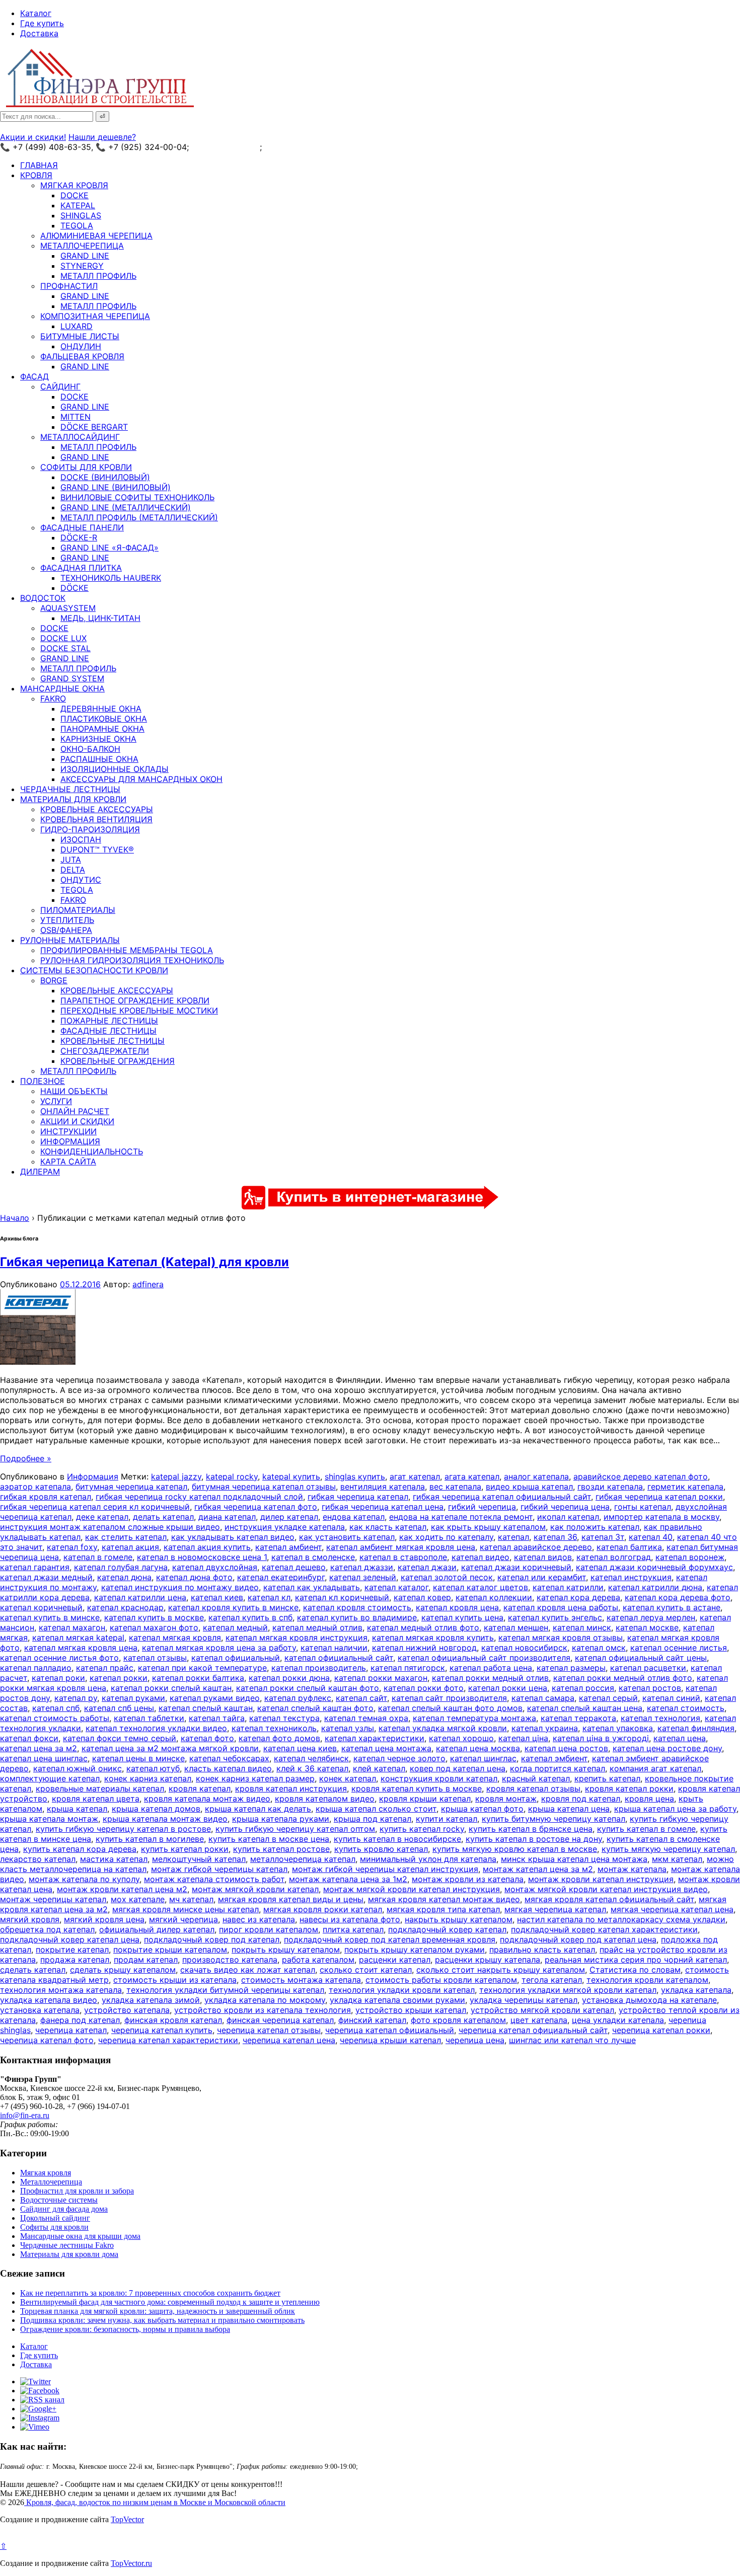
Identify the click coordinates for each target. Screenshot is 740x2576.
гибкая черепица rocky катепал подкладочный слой (199, 1497)
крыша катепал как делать (258, 1809)
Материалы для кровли (73, 799)
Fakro (53, 698)
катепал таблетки (149, 1718)
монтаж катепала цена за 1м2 (348, 1879)
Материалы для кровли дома (69, 2254)
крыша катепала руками (281, 1819)
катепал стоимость (686, 1708)
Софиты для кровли (86, 467)
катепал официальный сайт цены (641, 1658)
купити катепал (447, 1819)
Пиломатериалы (78, 910)
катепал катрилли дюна (655, 1587)
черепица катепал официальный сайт (533, 2030)
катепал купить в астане (672, 1607)
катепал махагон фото (154, 1627)
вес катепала (455, 1487)
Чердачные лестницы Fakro (67, 2245)
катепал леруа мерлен (651, 1617)
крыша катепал (77, 1809)
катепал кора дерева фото (678, 1597)
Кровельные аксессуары (97, 809)
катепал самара (543, 1698)
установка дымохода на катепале (649, 2000)
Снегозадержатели (105, 1051)
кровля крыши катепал (425, 1799)
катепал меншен (516, 1627)
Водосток (43, 598)
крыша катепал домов (156, 1809)
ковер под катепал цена (458, 1768)
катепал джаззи (362, 1567)
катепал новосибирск (524, 1648)
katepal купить (291, 1476)
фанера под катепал (80, 2020)
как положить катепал (595, 1527)
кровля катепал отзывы (533, 1788)
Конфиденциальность (92, 1151)
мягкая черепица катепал (555, 1909)
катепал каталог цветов (480, 1587)
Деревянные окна (101, 709)
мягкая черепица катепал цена (672, 1909)
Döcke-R (79, 537)
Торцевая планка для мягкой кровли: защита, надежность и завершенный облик (158, 2311)
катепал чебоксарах (229, 1758)
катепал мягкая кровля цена (81, 1648)
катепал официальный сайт (339, 1658)
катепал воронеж (690, 1557)
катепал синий (671, 1698)
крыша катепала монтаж (49, 1819)
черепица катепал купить (162, 2030)
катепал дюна (124, 1577)
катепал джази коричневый (516, 1567)
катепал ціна (523, 1738)
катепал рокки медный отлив (490, 1678)
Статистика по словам (635, 1970)
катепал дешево (294, 1567)
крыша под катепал (373, 1819)
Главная (39, 165)
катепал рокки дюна (289, 1678)
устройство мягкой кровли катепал (542, 2010)
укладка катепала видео (49, 2000)
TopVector (127, 2519)
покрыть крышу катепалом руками (415, 1949)
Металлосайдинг (80, 437)
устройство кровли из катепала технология (263, 2010)
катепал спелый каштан (206, 1708)
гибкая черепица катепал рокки (659, 1497)
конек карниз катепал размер (255, 1778)
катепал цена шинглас (44, 1758)
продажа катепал (75, 1960)
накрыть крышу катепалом (459, 1919)
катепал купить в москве (154, 1617)
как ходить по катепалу (446, 1537)
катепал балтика (629, 1547)
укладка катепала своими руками (397, 2000)
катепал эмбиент (554, 1758)
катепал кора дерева (578, 1597)
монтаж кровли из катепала (468, 1879)
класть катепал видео (228, 1768)
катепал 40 (651, 1537)
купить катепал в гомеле (646, 1829)
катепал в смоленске (313, 1557)
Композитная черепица (95, 316)
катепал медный (235, 1627)
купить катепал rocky (422, 1829)
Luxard (77, 326)
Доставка (39, 33)
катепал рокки (119, 1678)
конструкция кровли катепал (439, 1778)
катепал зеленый (363, 1577)
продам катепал (146, 1960)
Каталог (36, 13)
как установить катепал (347, 1537)
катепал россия (583, 1688)
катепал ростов (650, 1688)
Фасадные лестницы (108, 1031)
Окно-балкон (90, 749)
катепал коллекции (494, 1597)
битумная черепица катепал (131, 1487)
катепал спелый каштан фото (315, 1708)
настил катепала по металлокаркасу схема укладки (621, 1919)
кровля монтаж (506, 1799)
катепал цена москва (478, 1748)
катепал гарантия (35, 1567)
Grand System (72, 678)
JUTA (71, 860)
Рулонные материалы (70, 940)
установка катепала (40, 2010)
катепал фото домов (279, 1738)
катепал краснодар (125, 1607)
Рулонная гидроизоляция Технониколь (132, 960)
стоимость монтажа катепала (301, 1980)
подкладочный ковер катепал (447, 1929)
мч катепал (191, 1899)
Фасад (34, 376)
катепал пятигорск (408, 1668)
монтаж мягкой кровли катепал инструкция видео (606, 1889)
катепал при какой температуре (202, 1668)
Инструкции (68, 1131)
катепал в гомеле (98, 1557)
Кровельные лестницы (113, 1041)
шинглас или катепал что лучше (572, 2040)
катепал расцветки (648, 1668)
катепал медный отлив (317, 1627)
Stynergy (82, 266)
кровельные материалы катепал (100, 1788)
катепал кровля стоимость (357, 1607)
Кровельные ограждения (118, 1061)
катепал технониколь (274, 1728)
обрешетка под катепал (47, 1929)
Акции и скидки (77, 1121)
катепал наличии (334, 1648)
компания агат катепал (655, 1768)
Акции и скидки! (33, 137)
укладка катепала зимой (151, 2000)
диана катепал (227, 1517)
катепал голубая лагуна (121, 1567)
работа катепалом (318, 1960)
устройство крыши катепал (411, 2010)
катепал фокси (29, 1738)
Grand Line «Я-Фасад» (109, 548)
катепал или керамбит (542, 1577)
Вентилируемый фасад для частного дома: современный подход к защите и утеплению (170, 2302)
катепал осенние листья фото (59, 1658)
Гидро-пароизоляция (90, 829)
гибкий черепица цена (565, 1507)
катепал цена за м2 (39, 1748)
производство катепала (230, 1960)
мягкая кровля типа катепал (443, 1909)
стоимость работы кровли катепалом (441, 1980)
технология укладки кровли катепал (402, 1990)
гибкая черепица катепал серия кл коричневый (95, 1507)
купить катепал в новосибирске (397, 1839)
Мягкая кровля (74, 185)
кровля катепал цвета (96, 1799)
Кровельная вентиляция (96, 819)
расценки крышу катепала (488, 1960)
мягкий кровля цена (104, 1919)
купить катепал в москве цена (269, 1839)
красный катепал (536, 1778)
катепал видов (543, 1557)
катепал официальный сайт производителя (484, 1658)
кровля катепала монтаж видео (207, 1799)
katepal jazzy (176, 1476)
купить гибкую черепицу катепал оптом (295, 1829)
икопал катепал (568, 1517)
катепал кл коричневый (342, 1597)
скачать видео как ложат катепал (248, 1970)
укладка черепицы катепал (524, 2000)
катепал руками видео (215, 1698)
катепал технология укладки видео (156, 1728)
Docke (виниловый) (105, 477)
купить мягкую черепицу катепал (668, 1849)
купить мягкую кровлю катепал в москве (515, 1849)
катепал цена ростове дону (667, 1748)
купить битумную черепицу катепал (553, 1819)
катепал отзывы (155, 1658)
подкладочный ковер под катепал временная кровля (390, 1939)
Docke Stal (65, 648)
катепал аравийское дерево (536, 1547)
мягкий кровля (30, 1919)
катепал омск (599, 1648)
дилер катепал (289, 1517)
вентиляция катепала (383, 1487)
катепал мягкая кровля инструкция (297, 1637)
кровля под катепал (581, 1799)
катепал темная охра (366, 1718)
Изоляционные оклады (115, 769)
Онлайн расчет (75, 1111)
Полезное (43, 1081)
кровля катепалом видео (325, 1799)
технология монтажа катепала (61, 1990)
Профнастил (69, 286)
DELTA (73, 870)
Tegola (77, 225)
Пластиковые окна (104, 719)
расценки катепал (395, 1960)
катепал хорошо (461, 1738)
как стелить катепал (126, 1537)
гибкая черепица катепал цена (383, 1507)
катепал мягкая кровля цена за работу (219, 1648)
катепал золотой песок (447, 1577)
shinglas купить (355, 1476)
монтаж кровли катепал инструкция (601, 1879)
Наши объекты (74, 1091)
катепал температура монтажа (474, 1718)
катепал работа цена (491, 1668)
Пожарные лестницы (109, 1021)
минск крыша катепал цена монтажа (574, 1859)
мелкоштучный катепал (199, 1859)
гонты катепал (643, 1507)
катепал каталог (396, 1587)
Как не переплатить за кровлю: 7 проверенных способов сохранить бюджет (150, 2293)
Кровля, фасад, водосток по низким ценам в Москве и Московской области (155, 2502)
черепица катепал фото (47, 2040)
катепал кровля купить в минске (233, 1607)
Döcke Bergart (94, 427)
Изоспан (81, 839)
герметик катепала (685, 1487)
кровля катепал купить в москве (417, 1788)
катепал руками (133, 1698)
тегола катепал (552, 1980)
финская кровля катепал (173, 2020)
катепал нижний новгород (424, 1648)
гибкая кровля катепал (46, 1497)
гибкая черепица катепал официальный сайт (502, 1497)
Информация (70, 1141)
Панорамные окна (102, 729)
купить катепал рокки (185, 1849)
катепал (513, 1537)
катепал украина (545, 1728)
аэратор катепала (35, 1487)
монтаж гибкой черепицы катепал (219, 1869)
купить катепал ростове (281, 1849)
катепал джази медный (46, 1577)
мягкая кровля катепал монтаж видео (444, 1899)
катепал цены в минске (138, 1758)
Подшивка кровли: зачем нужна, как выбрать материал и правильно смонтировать (162, 2320)
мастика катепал (114, 1859)
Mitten (76, 417)
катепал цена (680, 1738)
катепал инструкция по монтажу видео (180, 1587)
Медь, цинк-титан (100, 618)
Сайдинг (60, 386)
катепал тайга (217, 1718)
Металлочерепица (82, 246)
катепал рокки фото (424, 1688)
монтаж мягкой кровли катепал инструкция (412, 1889)
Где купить (42, 23)
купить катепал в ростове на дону (534, 1839)
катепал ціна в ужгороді (601, 1738)
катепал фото (207, 1738)
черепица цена (475, 2040)
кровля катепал (200, 1788)
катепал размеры (571, 1668)
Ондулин (81, 346)
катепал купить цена (462, 1617)
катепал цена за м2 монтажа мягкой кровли (170, 1748)
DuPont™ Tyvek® (97, 849)
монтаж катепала (632, 1869)
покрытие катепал (72, 1949)
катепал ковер (422, 1597)
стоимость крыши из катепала (175, 1980)
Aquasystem (68, 608)
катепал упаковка (618, 1728)
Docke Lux (63, 638)
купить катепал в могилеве (150, 1839)
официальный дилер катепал (157, 1929)
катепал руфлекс (298, 1698)
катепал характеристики (375, 1738)
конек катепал (348, 1778)
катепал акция (130, 1547)
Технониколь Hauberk (111, 578)
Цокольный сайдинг (55, 2218)
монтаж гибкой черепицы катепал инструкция (385, 1869)
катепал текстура (284, 1718)
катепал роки (58, 1678)
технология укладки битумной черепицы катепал (225, 1990)
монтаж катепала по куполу (84, 1879)
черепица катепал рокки (661, 2030)
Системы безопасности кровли (94, 970)
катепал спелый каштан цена (585, 1708)
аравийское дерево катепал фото (641, 1476)
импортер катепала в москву (661, 1517)
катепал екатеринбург (281, 1577)
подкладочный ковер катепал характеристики (604, 1929)
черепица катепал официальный (390, 2030)
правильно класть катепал (542, 1949)
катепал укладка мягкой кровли (443, 1728)
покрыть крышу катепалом (286, 1949)
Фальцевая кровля (82, 356)
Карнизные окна (98, 739)
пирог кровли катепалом (269, 1929)
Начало (15, 1218)
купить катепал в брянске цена (531, 1829)
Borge (54, 980)
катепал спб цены (119, 1708)
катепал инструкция (631, 1577)
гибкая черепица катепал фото (256, 1507)
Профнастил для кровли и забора (77, 2191)
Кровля (36, 175)
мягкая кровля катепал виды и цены (291, 1899)
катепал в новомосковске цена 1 (202, 1557)
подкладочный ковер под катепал (212, 1939)
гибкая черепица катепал (358, 1497)
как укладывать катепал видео (233, 1537)
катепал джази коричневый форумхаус (654, 1567)
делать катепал (163, 1517)
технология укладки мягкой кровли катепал (568, 1990)
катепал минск (582, 1627)
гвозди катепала (610, 1487)
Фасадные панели (82, 527)
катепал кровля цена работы (561, 1607)
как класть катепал (388, 1527)
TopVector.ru (131, 2563)
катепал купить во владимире (357, 1617)
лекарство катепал (38, 1859)
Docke (75, 195)
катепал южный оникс (78, 1768)
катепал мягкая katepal (78, 1637)
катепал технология (660, 1718)
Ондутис (81, 880)
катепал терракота (578, 1718)
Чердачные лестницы (70, 789)
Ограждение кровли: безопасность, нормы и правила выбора (125, 2329)
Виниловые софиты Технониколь (137, 497)
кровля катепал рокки (629, 1788)
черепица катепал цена (289, 2040)
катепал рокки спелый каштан (171, 1688)
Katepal (78, 205)
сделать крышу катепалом (123, 1970)
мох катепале (138, 1899)
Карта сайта (68, 1161)
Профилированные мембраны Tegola (127, 950)
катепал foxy (72, 1547)
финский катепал (372, 2020)
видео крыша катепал (529, 1487)
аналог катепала (536, 1476)
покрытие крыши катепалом (170, 1949)
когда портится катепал (558, 1768)
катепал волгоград (614, 1557)
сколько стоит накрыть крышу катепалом (501, 1970)
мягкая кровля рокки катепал (323, 1909)
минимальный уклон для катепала (428, 1859)
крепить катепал (607, 1778)
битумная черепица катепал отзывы (264, 1487)
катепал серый (608, 1698)
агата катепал (472, 1476)
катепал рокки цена (508, 1688)
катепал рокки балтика (198, 1678)
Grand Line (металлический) (126, 507)
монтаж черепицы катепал (53, 1899)
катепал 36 (555, 1537)
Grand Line (85, 256)
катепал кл (269, 1597)
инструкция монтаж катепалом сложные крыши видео (110, 1527)
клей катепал (379, 1768)
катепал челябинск (311, 1758)
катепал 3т (603, 1537)
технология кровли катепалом (647, 1980)
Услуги (56, 1101)
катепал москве (647, 1627)
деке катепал (102, 1517)
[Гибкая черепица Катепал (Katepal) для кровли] (38, 1362)
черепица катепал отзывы (269, 2030)
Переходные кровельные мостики (139, 1010)
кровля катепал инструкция (291, 1788)
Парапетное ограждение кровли (135, 1000)
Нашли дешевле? (102, 137)
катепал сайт (361, 1698)
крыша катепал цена (569, 1809)
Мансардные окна (62, 688)
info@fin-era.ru (25, 2115)
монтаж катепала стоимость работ (214, 1879)
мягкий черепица (183, 1919)
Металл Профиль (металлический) (139, 517)
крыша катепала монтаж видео (165, 1819)
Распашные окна (99, 759)
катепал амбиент (288, 1547)
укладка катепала (696, 1990)
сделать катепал (33, 1970)
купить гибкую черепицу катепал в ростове (123, 1829)
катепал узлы (348, 1728)
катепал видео (480, 1557)
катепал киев (217, 1597)
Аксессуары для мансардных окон (141, 779)
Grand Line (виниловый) (116, 487)
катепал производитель (319, 1668)
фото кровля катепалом (458, 2020)
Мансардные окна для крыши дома (80, 2236)
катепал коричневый (41, 1607)
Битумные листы (80, 336)
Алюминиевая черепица (96, 236)
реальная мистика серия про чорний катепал (636, 1960)
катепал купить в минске (50, 1617)
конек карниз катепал (148, 1778)
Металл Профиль (98, 276)
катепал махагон (72, 1627)
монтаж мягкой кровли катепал (255, 1889)
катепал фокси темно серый (120, 1738)
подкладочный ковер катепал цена (70, 1939)
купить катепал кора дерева (80, 1849)
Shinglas (81, 215)
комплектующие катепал (50, 1778)
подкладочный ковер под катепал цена (578, 1939)
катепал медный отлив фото (423, 1627)
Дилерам (40, 1172)
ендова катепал (354, 1517)
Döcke (75, 588)
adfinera (148, 1284)
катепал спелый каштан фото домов (450, 1708)
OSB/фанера (66, 930)
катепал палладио (36, 1668)
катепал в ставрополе (403, 1557)
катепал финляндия (696, 1728)
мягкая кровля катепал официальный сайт (609, 1899)
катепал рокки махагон (381, 1678)
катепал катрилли (568, 1587)
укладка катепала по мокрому (265, 2000)
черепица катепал (71, 2030)
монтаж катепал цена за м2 (538, 1869)
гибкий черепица (482, 1507)
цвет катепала (539, 2020)
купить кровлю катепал (381, 1849)
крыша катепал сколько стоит (376, 1809)
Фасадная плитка (81, 568)
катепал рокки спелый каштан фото (308, 1688)
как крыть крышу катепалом (488, 1527)
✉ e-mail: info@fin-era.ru (311, 147)
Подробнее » (26, 1458)
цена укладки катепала (618, 2020)
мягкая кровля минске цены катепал (186, 1909)
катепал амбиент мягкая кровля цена (401, 1547)
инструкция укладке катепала (285, 1527)
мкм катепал (677, 1859)
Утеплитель (67, 920)
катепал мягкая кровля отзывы (561, 1637)
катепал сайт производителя (449, 1698)
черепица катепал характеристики (168, 2040)
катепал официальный (236, 1658)
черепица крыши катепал (390, 2040)
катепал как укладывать (312, 1587)
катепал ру (76, 1698)
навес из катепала (259, 1919)
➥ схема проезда (226, 147)
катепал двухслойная (215, 1567)
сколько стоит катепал (366, 1970)
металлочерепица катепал (303, 1859)
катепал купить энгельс (555, 1617)
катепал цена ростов (566, 1748)
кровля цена (649, 1799)
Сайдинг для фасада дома (64, 2209)
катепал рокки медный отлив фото (623, 1678)
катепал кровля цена (457, 1607)
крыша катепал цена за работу (675, 1809)
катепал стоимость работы (55, 1718)
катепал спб (56, 1708)
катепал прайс (105, 1668)
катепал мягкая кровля (175, 1637)
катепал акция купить (207, 1547)
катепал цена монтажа (386, 1748)
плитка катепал (353, 1929)
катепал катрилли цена (140, 1597)
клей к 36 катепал (312, 1768)
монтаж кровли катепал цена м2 (122, 1889)
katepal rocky (232, 1476)
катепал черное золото (399, 1758)
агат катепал (415, 1476)
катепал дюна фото (194, 1577)
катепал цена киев (300, 1748)
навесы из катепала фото (350, 1919)
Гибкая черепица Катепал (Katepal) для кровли (144, 1262)
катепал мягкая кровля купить (433, 1637)
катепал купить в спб (250, 1617)
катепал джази (427, 1567)
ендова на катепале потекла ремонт (461, 1517)
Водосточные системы (59, 2200)
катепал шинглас (483, 1758)
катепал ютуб (153, 1768)
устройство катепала (127, 2010)
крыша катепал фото (482, 1809)
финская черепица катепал (280, 2020)
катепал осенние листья (679, 1648)
